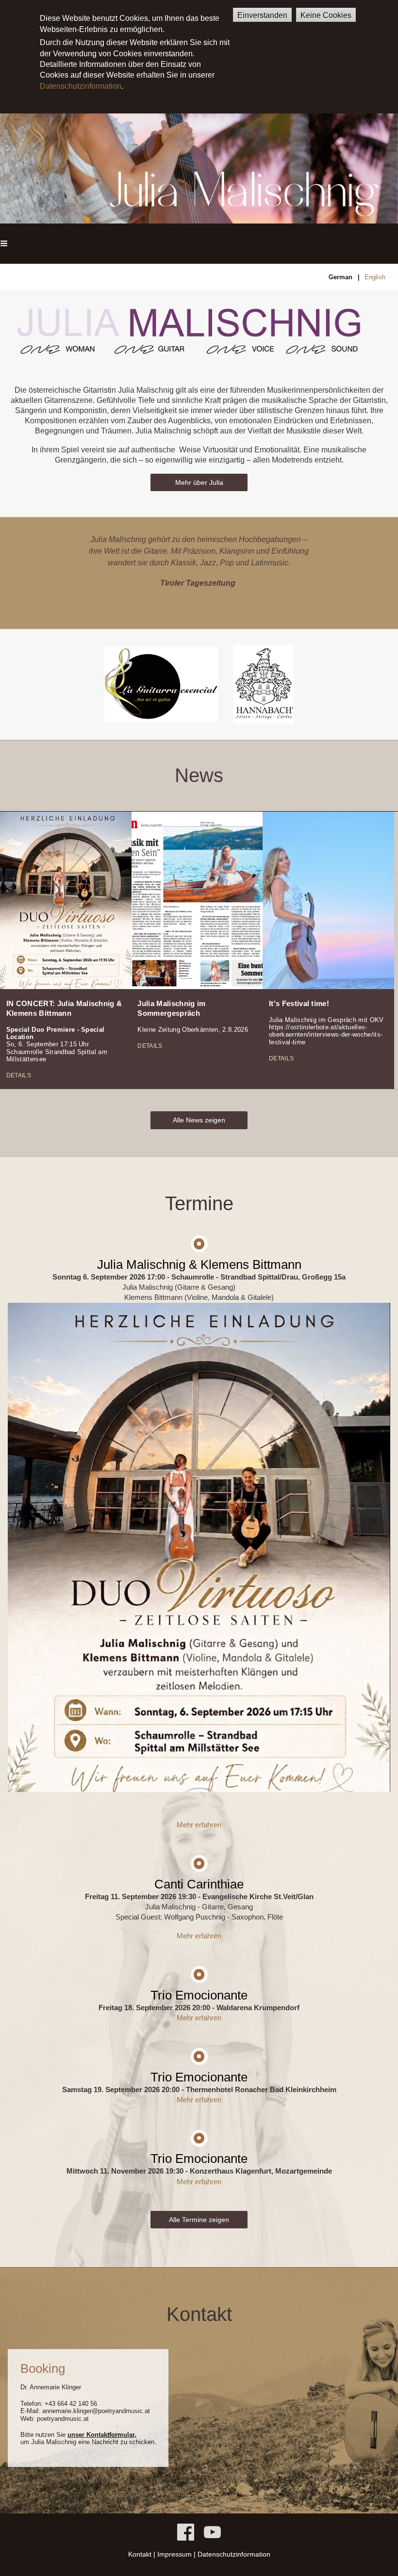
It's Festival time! (299, 1003)
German (340, 277)
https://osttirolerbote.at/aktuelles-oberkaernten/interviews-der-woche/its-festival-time (326, 1035)
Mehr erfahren (199, 1825)
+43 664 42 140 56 (71, 2404)
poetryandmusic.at (63, 2419)
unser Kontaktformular (101, 2435)
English (375, 277)
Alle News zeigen (199, 1120)
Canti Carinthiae (199, 1884)
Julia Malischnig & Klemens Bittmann (199, 1264)
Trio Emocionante (199, 1995)
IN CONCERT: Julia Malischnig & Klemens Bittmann (64, 1008)
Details (19, 1075)
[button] (4, 244)
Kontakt (140, 2554)
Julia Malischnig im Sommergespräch (171, 1008)
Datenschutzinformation (81, 86)
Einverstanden (262, 15)
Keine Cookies (326, 15)
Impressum (174, 2554)
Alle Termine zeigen (199, 2220)
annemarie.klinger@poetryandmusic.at (96, 2411)
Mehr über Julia (199, 482)
